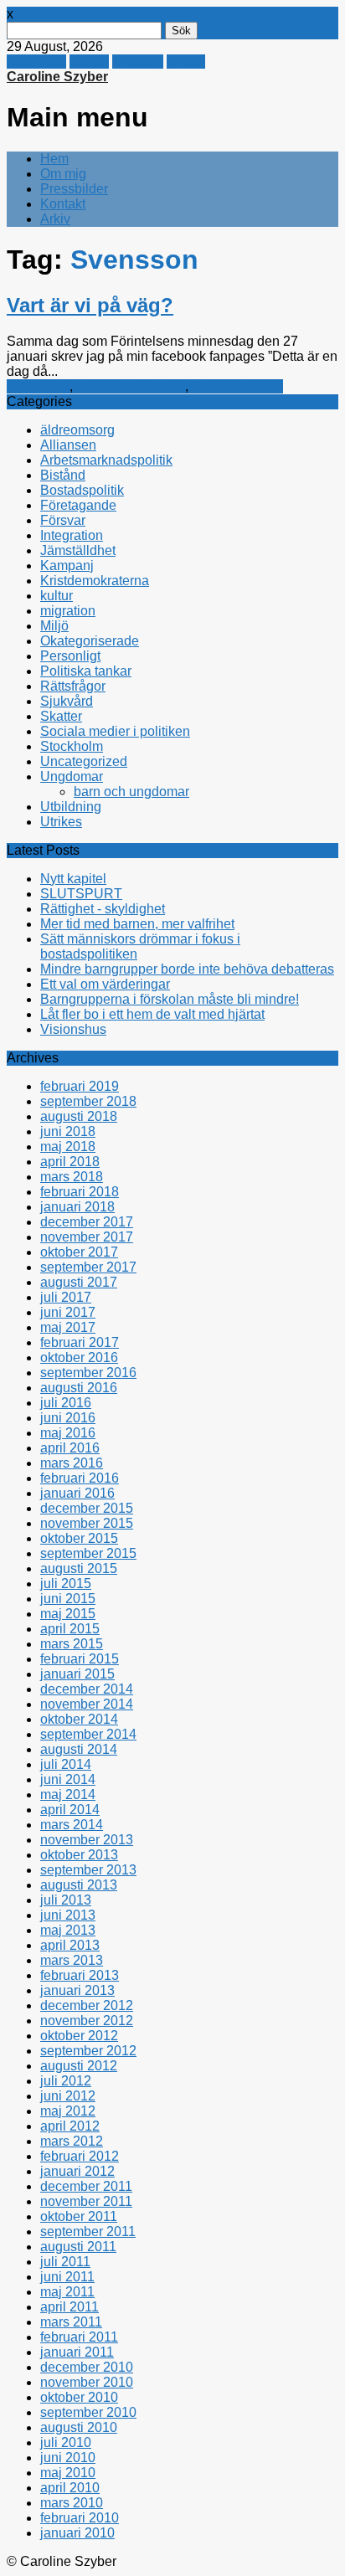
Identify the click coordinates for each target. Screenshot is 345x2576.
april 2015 (70, 1629)
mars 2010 (72, 2503)
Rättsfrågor (73, 686)
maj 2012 (68, 2111)
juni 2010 (68, 2458)
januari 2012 (77, 2171)
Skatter (61, 716)
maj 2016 (68, 1433)
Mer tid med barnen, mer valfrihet (137, 924)
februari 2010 (80, 2518)
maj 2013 (68, 1930)
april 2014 (70, 1810)
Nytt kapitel (73, 879)
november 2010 (87, 2382)
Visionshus (73, 1029)
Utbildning (71, 807)
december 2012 (87, 2005)
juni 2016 (68, 1418)
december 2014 (87, 1689)
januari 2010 (77, 2533)
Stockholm (72, 746)
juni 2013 (68, 1915)
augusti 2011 (78, 2247)
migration (68, 611)
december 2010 (87, 2367)
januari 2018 (77, 1207)
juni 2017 (68, 1312)
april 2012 (70, 2126)
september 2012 (88, 2051)
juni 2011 (67, 2277)
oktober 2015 (79, 1538)
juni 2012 (68, 2096)
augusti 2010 (79, 2427)
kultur (57, 596)
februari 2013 (80, 1975)
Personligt (70, 656)
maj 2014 (68, 1794)
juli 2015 (66, 1584)
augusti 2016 (79, 1388)
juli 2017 (66, 1297)
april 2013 (70, 1945)
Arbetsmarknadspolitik (106, 460)
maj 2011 (67, 2292)
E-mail (186, 62)
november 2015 (87, 1523)
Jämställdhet (78, 550)
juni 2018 (68, 1131)
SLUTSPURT (81, 894)
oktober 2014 (79, 1719)
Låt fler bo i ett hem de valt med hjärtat (152, 1014)
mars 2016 (72, 1463)
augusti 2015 (79, 1568)
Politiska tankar (237, 386)
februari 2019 (80, 1086)
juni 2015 (68, 1599)
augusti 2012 (79, 2066)
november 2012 (87, 2021)
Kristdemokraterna (131, 386)
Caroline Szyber (57, 77)
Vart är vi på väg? (90, 305)
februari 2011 (79, 2337)
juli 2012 (66, 2081)
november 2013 (87, 1840)
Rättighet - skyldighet (103, 909)
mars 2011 (71, 2322)
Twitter (89, 62)
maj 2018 (68, 1147)
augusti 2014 (79, 1749)
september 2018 (88, 1101)
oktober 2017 (79, 1252)
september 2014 (88, 1734)
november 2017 (87, 1237)
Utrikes (61, 822)
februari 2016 (80, 1478)
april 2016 (70, 1448)
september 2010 (88, 2412)
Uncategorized (84, 761)
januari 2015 (77, 1674)
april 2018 (70, 1162)
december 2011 (86, 2186)
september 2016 (88, 1373)
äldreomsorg (77, 430)
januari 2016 (77, 1493)
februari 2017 (80, 1342)
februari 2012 (80, 2156)
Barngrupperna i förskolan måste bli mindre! (170, 999)
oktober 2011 (79, 2216)
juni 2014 (68, 1779)
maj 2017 (68, 1327)
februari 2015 (80, 1659)
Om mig (63, 174)
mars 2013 (72, 1960)
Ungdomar (72, 776)
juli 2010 (66, 2442)
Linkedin (138, 62)
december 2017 (87, 1222)
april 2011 (70, 2307)
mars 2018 (72, 1177)
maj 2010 (68, 2473)
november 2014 (87, 1704)
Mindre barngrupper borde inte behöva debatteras (187, 969)
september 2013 (88, 1870)
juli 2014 (66, 1764)
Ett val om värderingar (105, 984)
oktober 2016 (79, 1357)
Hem (54, 159)
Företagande (78, 505)
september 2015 (88, 1553)
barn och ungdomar (131, 792)
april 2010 (70, 2488)
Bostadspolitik (82, 490)
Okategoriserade (90, 641)
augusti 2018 (79, 1116)
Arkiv (55, 219)
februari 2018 (80, 1192)
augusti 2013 (79, 1885)
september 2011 (88, 2232)
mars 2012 (72, 2141)
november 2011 (86, 2201)
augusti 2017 (79, 1282)
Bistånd (63, 475)
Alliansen (68, 445)
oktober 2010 (79, 2397)
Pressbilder (74, 189)
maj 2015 (68, 1614)
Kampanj (67, 566)
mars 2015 (72, 1644)
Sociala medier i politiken (115, 731)
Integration (38, 386)
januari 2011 (77, 2352)
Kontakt (63, 204)
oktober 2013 (79, 1855)
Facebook (36, 62)
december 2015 (87, 1508)
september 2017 (88, 1267)
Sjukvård (67, 701)
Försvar (63, 520)
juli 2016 (66, 1403)
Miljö (54, 626)
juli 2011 (65, 2262)
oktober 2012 (79, 2036)
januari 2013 (77, 1990)
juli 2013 (66, 1900)
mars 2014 (72, 1825)
